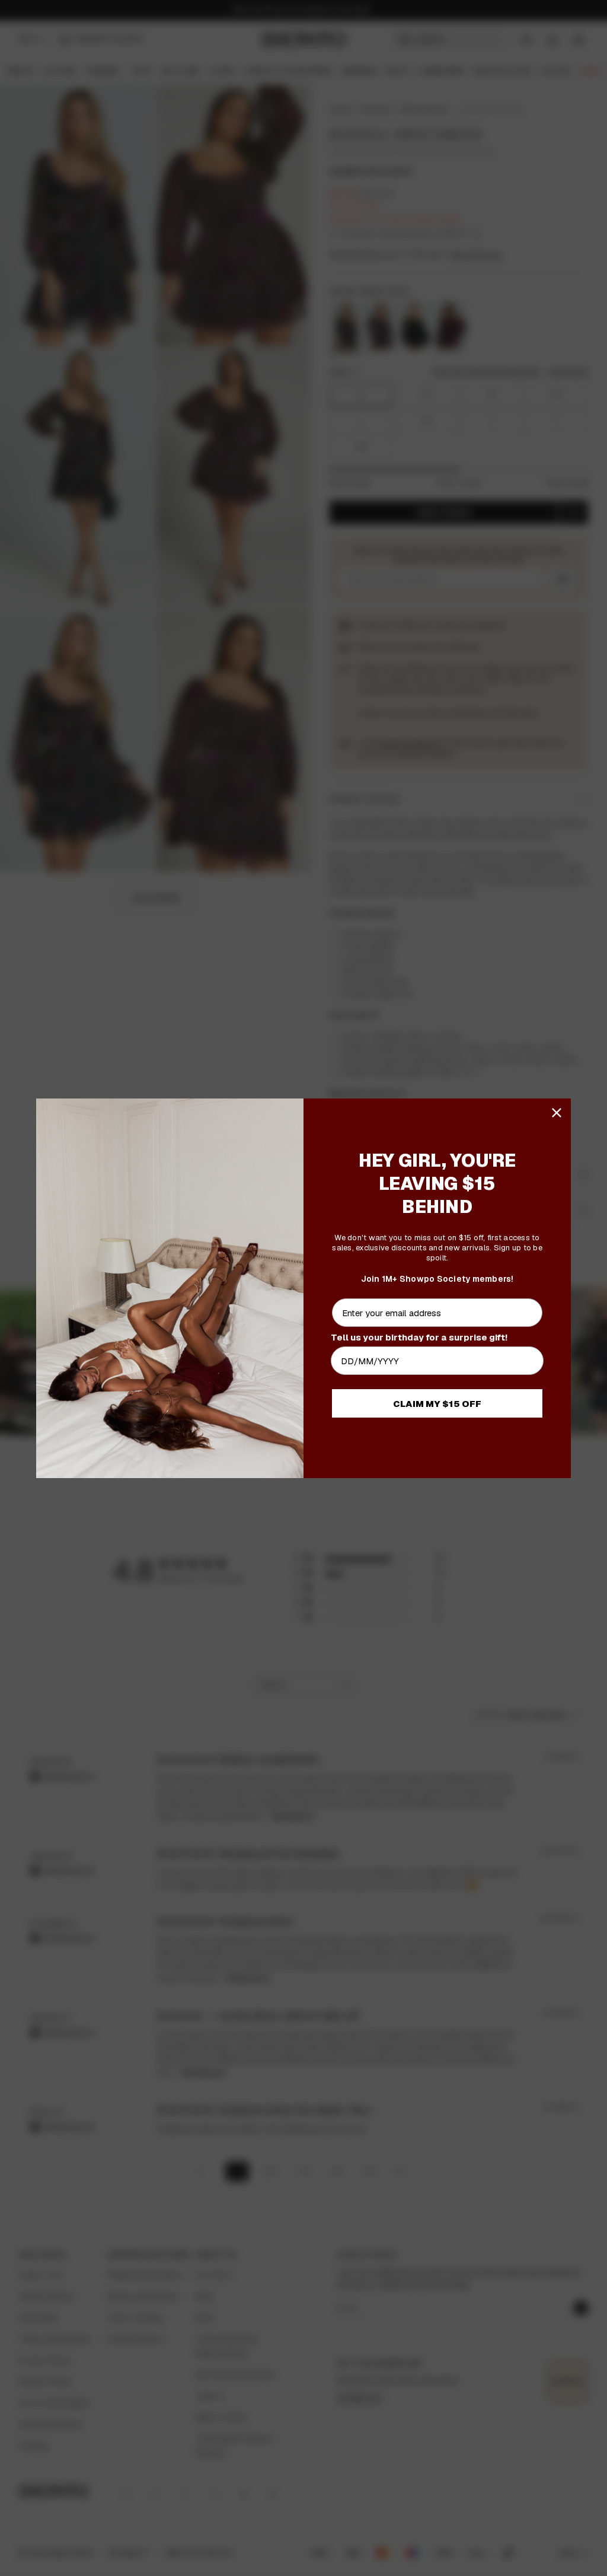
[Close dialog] (557, 1113)
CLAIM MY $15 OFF (437, 1404)
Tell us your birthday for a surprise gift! (419, 1337)
